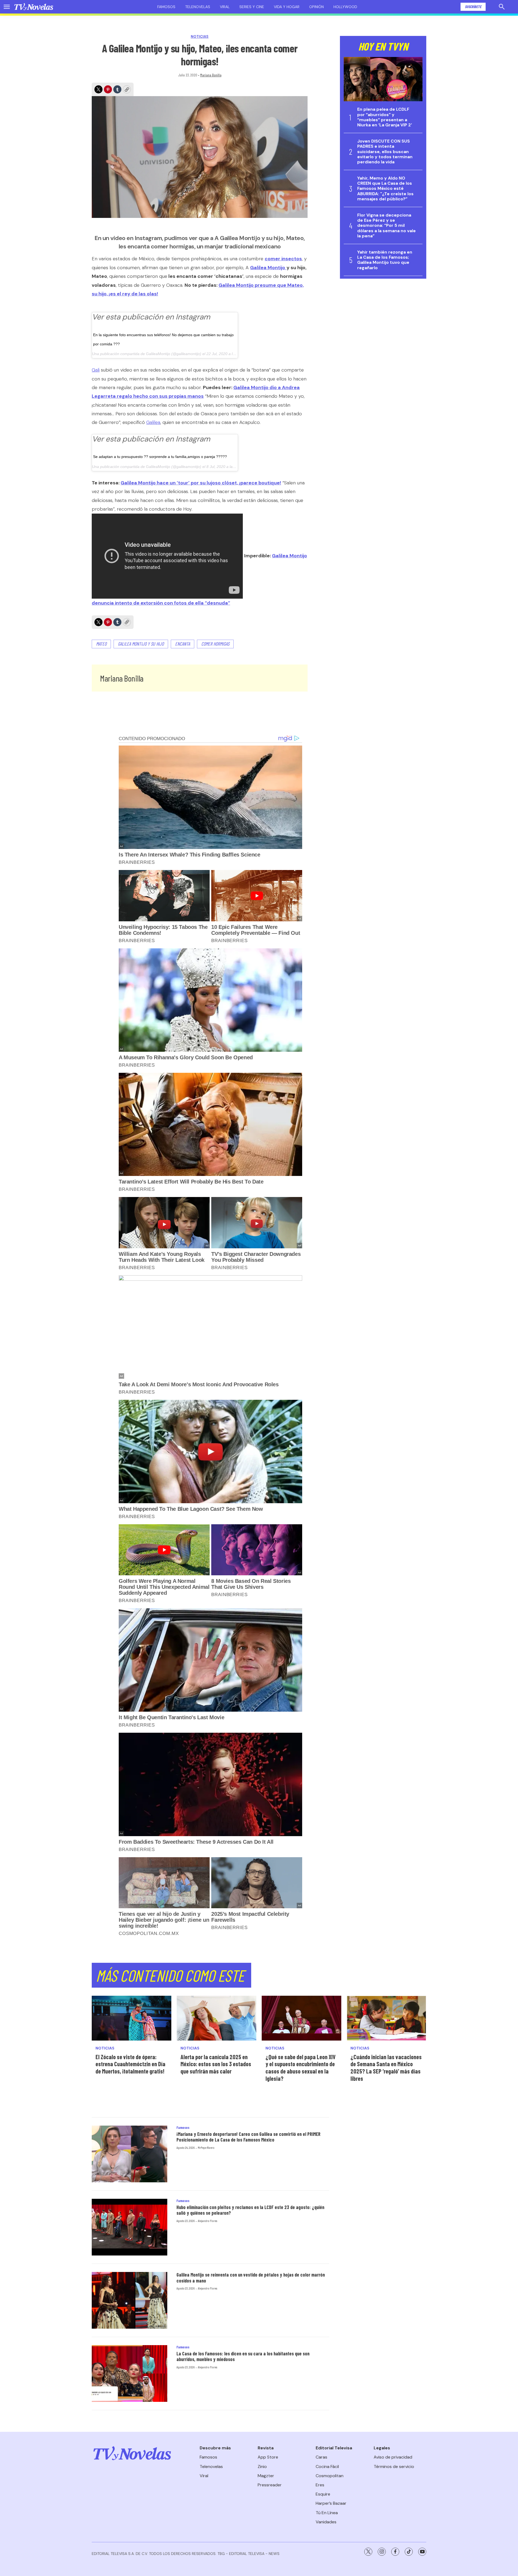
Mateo (101, 644)
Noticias (200, 37)
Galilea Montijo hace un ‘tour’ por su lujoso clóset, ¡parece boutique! (201, 483)
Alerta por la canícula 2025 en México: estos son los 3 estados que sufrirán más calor (216, 2064)
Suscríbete (473, 7)
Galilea (153, 422)
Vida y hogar (287, 7)
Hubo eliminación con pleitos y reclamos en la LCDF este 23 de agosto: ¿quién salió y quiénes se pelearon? (250, 2210)
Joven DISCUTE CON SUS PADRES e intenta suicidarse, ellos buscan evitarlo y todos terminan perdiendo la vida (385, 151)
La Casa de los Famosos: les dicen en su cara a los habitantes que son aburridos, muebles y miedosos (243, 2356)
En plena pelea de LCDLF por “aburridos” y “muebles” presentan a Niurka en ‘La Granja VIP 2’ (385, 117)
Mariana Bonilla (211, 75)
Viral (225, 7)
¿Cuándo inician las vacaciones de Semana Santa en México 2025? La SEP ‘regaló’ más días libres (386, 2068)
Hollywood (345, 7)
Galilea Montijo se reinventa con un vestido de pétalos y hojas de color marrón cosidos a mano (251, 2278)
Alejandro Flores (207, 2221)
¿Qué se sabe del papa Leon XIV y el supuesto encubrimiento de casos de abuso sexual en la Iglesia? (301, 2068)
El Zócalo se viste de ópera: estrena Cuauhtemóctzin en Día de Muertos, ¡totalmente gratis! (130, 2064)
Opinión (316, 7)
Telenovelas (198, 7)
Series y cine (252, 7)
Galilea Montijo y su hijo (141, 644)
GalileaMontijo (158, 354)
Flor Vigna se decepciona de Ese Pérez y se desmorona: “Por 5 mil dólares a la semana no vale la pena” (386, 225)
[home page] (34, 7)
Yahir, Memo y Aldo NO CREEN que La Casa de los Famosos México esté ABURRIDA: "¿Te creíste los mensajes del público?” (385, 188)
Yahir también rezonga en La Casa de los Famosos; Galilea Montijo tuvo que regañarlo (385, 260)
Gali (96, 370)
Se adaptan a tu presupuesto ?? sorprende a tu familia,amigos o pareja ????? (160, 457)
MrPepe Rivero (206, 2147)
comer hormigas (215, 644)
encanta (183, 644)
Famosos (166, 7)
